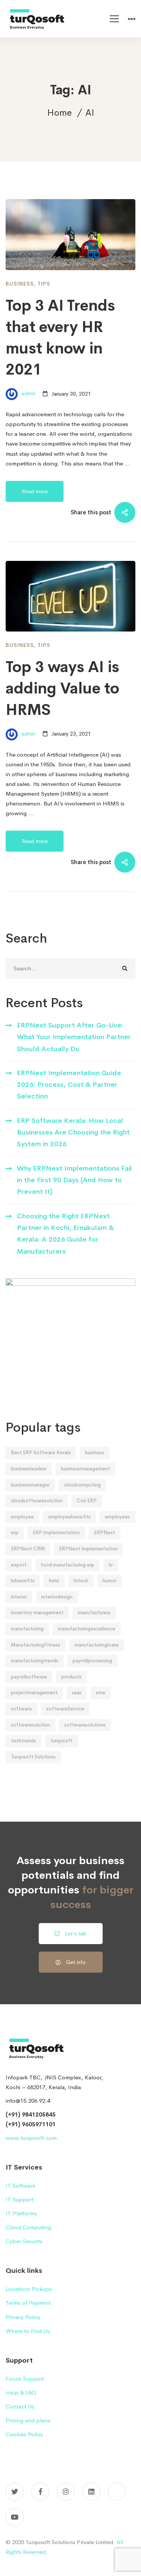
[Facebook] (40, 2491)
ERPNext (105, 1533)
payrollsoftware (29, 1677)
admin (28, 394)
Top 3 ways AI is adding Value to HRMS (62, 688)
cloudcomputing (82, 1485)
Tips (44, 284)
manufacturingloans (97, 1645)
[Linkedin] (91, 2491)
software (21, 1709)
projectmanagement (34, 1693)
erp (15, 1533)
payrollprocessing (92, 1661)
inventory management (37, 1613)
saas (77, 1693)
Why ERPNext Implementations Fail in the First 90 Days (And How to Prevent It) (74, 1180)
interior (19, 1597)
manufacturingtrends (35, 1661)
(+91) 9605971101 (31, 2124)
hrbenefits (23, 1581)
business (95, 1453)
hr (111, 1565)
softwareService (65, 1709)
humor (110, 1581)
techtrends (23, 1741)
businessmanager (30, 1485)
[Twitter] (15, 2491)
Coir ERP (87, 1501)
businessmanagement (86, 1469)
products (71, 1677)
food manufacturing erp (67, 1565)
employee (22, 1517)
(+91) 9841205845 (31, 2114)
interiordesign (57, 1597)
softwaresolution (30, 1725)
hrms (54, 1581)
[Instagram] (66, 2491)
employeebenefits (69, 1517)
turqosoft (61, 1741)
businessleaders (29, 1469)
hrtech (81, 1581)
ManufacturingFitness (36, 1645)
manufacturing (27, 1629)
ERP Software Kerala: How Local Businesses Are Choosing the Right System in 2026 (73, 1132)
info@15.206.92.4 (28, 2101)
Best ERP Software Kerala (41, 1453)
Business (20, 284)
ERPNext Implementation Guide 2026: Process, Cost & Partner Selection (69, 1085)
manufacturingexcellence (87, 1629)
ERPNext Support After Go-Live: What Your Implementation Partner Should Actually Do (74, 1037)
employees (117, 1517)
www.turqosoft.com (31, 2138)
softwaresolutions (85, 1725)
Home (59, 113)
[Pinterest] (117, 2491)
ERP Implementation (56, 1533)
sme (101, 1693)
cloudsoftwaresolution (37, 1501)
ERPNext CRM (28, 1549)
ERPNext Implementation (88, 1549)
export (19, 1565)
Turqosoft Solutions (33, 1757)
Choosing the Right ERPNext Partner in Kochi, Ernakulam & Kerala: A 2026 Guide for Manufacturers (65, 1234)
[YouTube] (15, 2517)
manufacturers (94, 1613)
